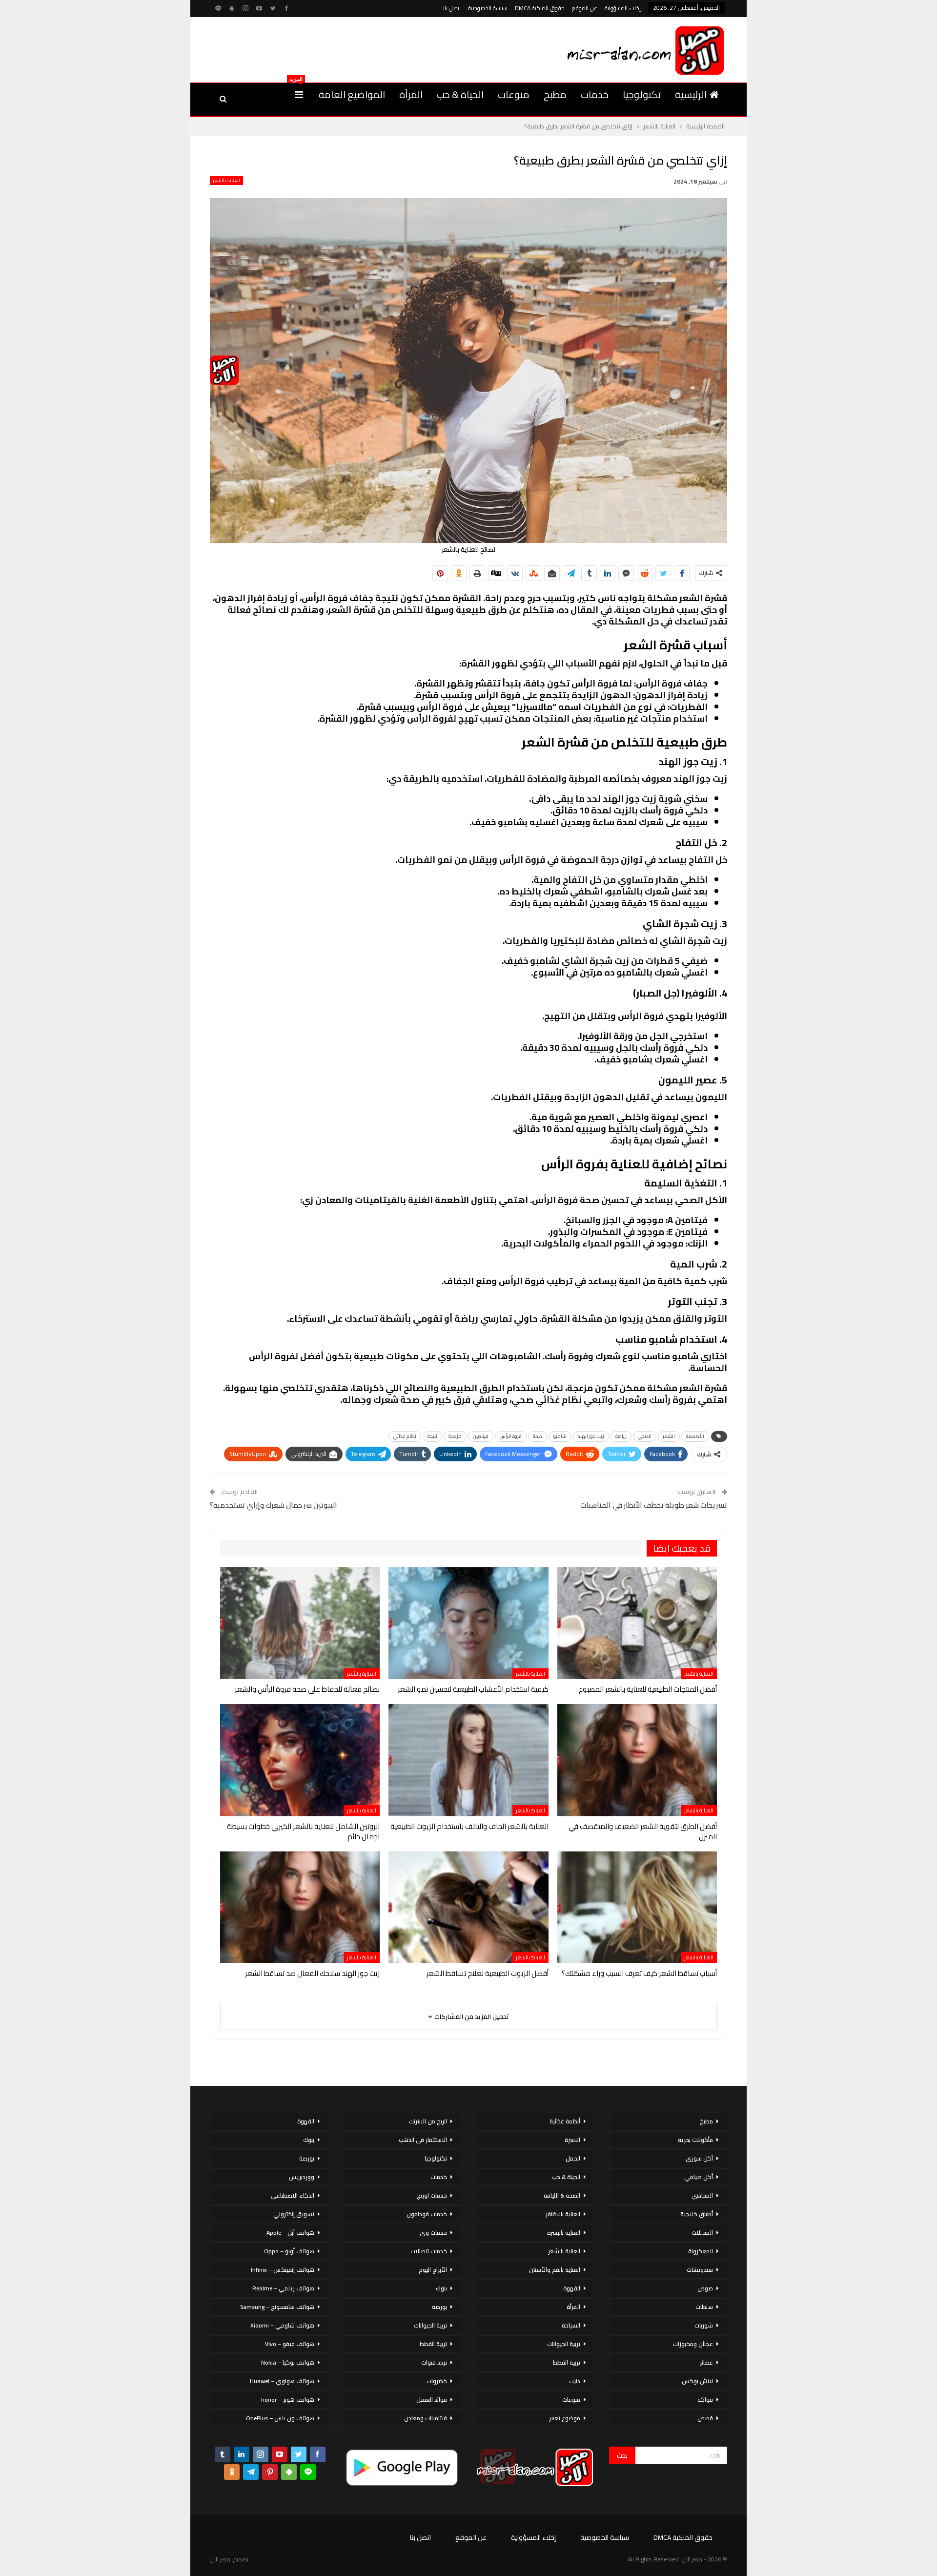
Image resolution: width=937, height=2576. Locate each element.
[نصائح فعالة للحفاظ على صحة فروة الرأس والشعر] (300, 1623)
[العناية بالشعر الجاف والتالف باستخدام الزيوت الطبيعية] (468, 1760)
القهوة (572, 2288)
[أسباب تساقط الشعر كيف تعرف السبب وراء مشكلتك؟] (637, 1907)
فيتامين (481, 1436)
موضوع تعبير (565, 2418)
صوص (705, 2288)
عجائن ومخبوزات (693, 2344)
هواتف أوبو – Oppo (289, 2251)
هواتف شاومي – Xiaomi (282, 2325)
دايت (575, 2381)
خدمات (595, 94)
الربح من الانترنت (428, 2121)
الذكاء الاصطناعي (293, 2195)
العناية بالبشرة (564, 2233)
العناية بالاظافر (563, 2214)
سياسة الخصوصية (488, 8)
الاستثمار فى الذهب (423, 2140)
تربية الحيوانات (564, 2344)
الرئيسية (691, 94)
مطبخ (555, 94)
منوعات (514, 94)
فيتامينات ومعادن (426, 2418)
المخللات (702, 2233)
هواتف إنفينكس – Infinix (283, 2270)
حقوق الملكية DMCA (540, 8)
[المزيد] (299, 95)
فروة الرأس (511, 1436)
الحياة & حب (460, 94)
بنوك (441, 2288)
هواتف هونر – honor (288, 2399)
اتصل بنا (452, 8)
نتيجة (432, 1436)
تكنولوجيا (642, 94)
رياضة (621, 1436)
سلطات (704, 2307)
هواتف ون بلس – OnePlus (280, 2418)
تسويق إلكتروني (294, 2214)
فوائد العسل (432, 2399)
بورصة (439, 2307)
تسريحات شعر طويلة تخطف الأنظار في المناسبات (654, 1505)
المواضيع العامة (352, 94)
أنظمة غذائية (565, 2121)
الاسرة (572, 2140)
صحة (538, 1436)
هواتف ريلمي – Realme (283, 2288)
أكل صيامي (699, 2177)
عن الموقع (585, 8)
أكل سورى (699, 2158)
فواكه (705, 2399)
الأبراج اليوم (433, 2270)
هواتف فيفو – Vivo (290, 2344)
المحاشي (702, 2195)
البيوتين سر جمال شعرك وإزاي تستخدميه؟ (274, 1505)
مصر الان (220, 2559)
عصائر (706, 2362)
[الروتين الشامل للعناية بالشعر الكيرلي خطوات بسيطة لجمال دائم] (300, 1760)
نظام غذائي (405, 1436)
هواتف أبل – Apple (290, 2233)
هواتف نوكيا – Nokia (288, 2362)
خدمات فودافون (427, 2214)
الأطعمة (695, 1436)
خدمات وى (433, 2233)
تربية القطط (567, 2362)
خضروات (437, 2381)
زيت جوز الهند (591, 1436)
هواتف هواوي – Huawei (282, 2381)
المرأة (411, 94)
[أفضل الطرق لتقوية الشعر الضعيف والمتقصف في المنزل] (637, 1760)
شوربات (704, 2325)
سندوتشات (700, 2270)
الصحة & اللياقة (562, 2195)
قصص (705, 2418)
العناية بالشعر (226, 181)
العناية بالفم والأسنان (555, 2270)
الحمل (573, 2158)
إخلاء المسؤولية (623, 8)
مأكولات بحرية (695, 2140)
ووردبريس (302, 2177)
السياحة (571, 2325)
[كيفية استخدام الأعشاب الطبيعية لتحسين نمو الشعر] (468, 1623)
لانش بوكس (697, 2381)
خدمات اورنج (432, 2195)
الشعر (669, 1436)
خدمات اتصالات (429, 2251)
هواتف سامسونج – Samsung (277, 2307)
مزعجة (455, 1436)
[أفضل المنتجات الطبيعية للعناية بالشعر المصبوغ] (637, 1623)
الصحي (645, 1436)
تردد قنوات (434, 2362)
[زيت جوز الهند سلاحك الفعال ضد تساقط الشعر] (300, 1907)
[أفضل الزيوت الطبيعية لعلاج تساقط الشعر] (468, 1907)
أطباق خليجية (697, 2214)
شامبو (560, 1436)
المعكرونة (701, 2251)
